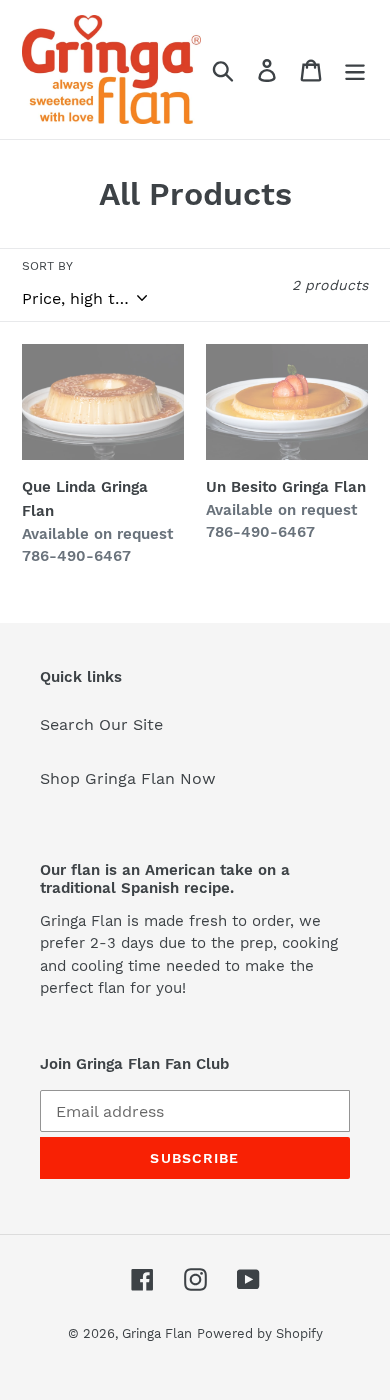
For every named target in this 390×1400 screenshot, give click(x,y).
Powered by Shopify (260, 1333)
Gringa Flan (157, 1333)
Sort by (47, 266)
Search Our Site (101, 724)
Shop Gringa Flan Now (128, 778)
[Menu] (355, 69)
